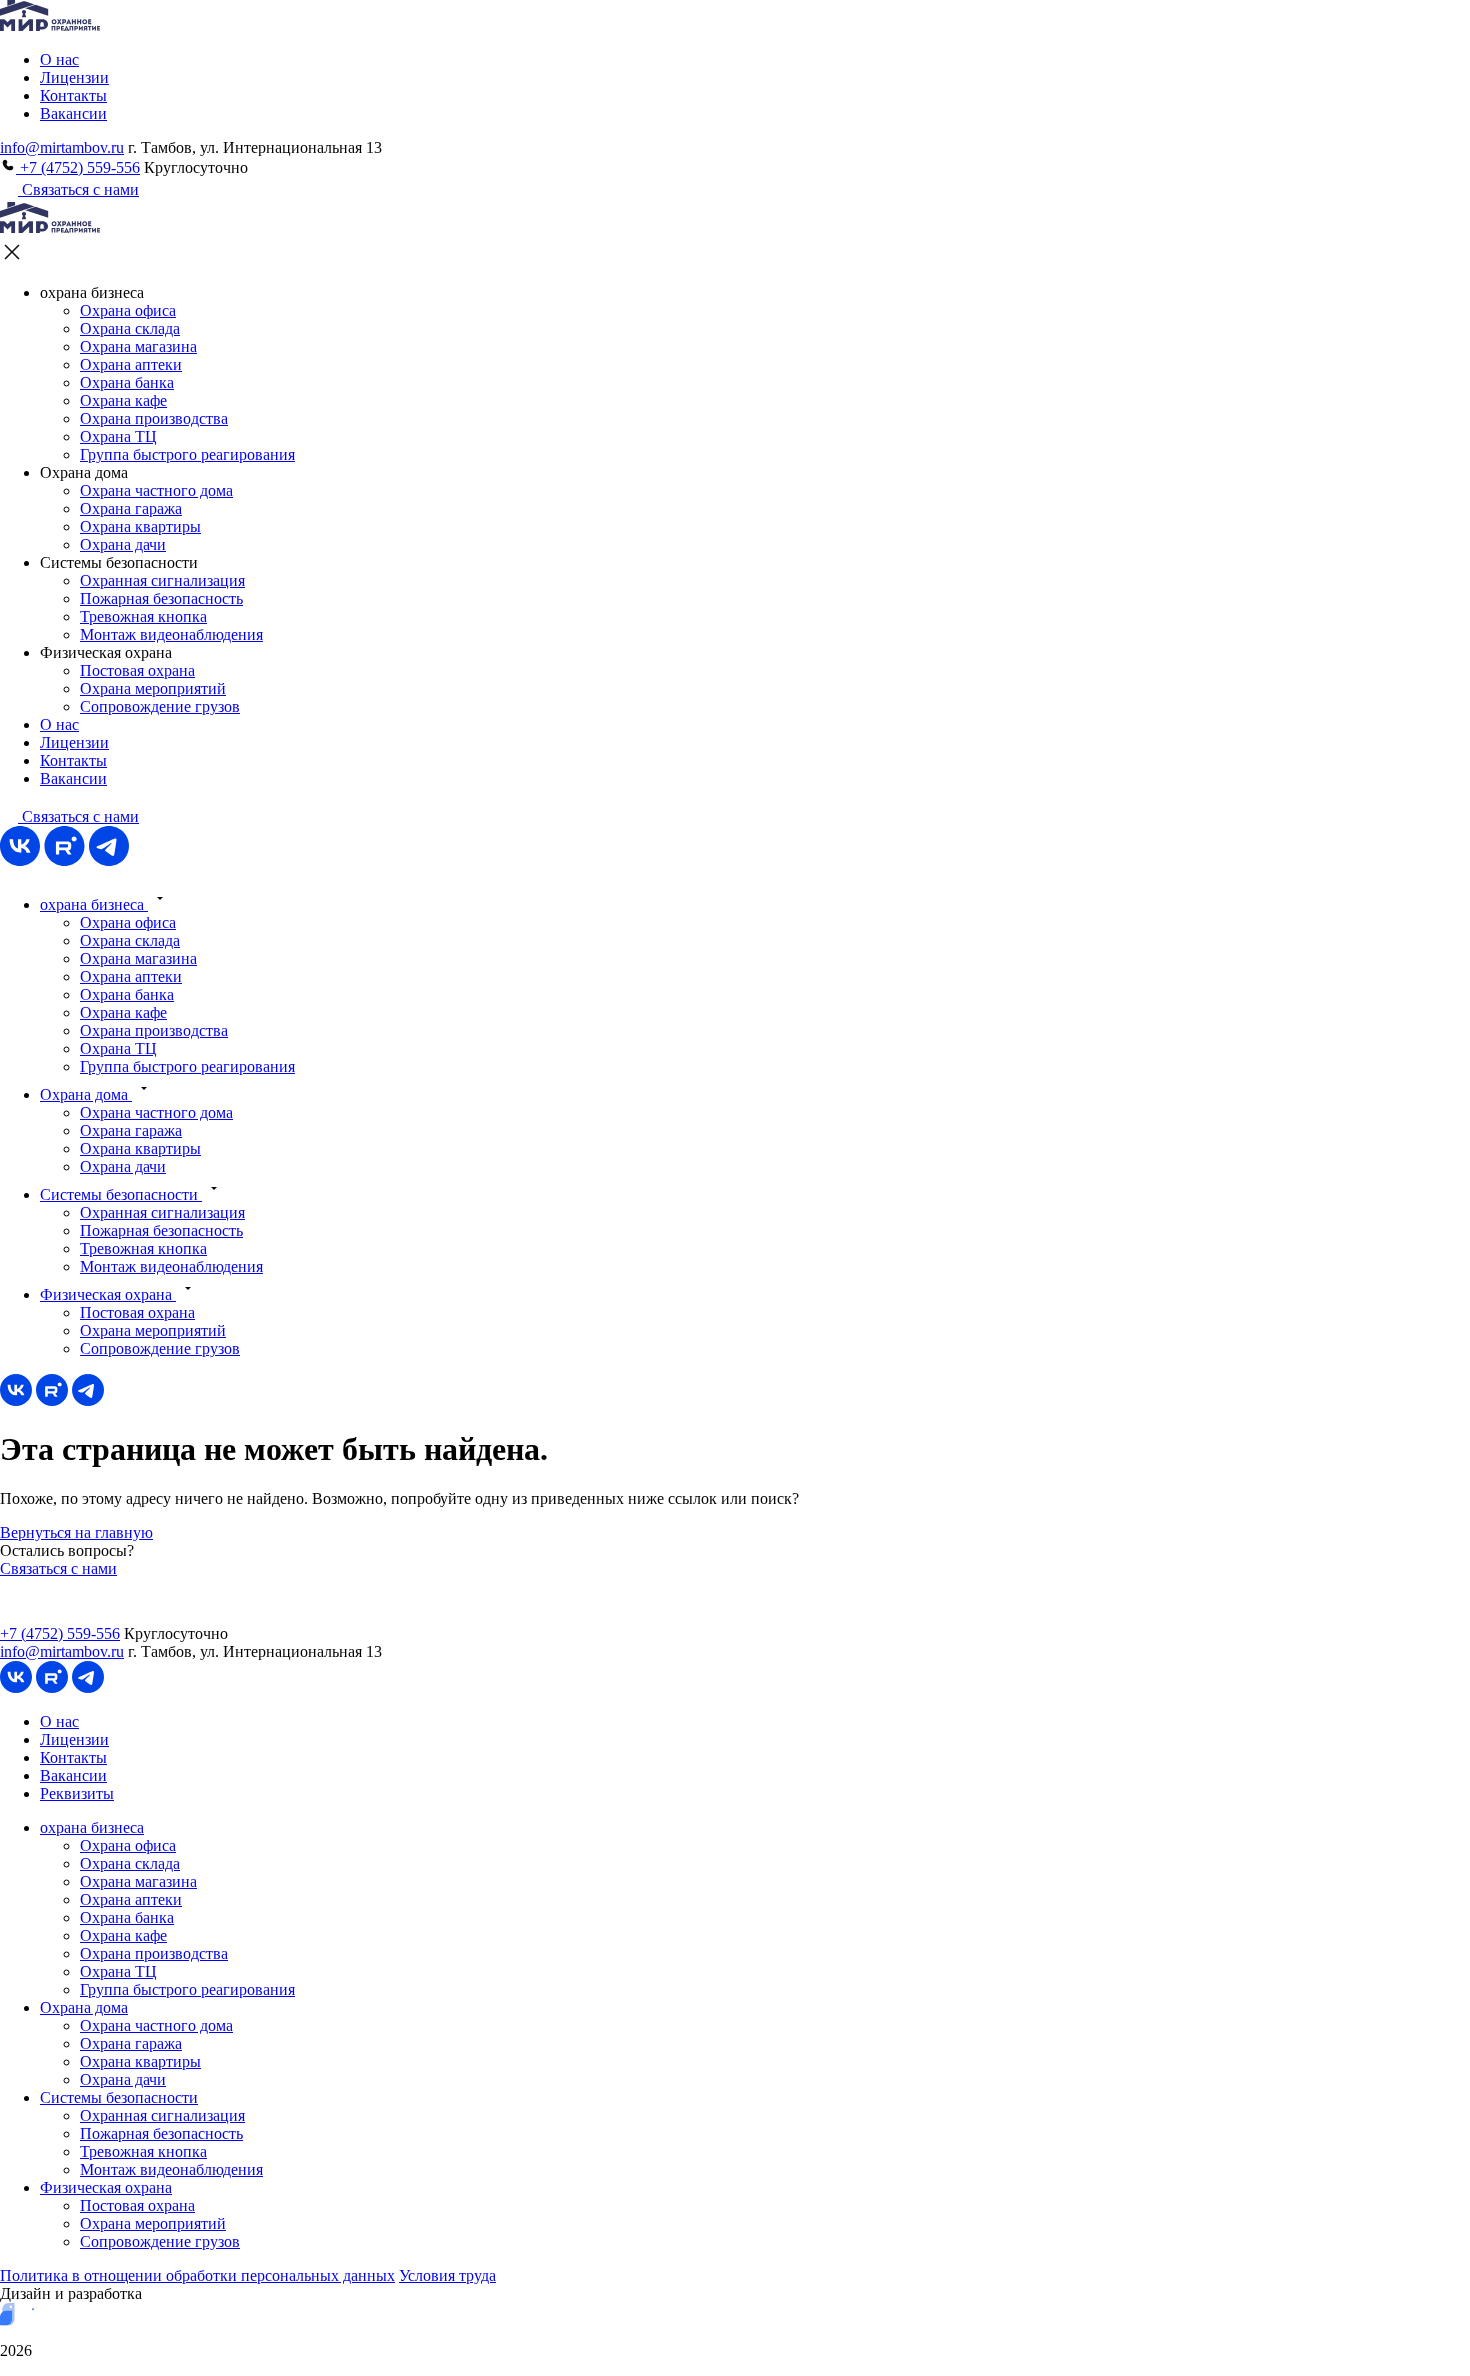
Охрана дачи (123, 544)
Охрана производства (154, 418)
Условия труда (447, 2275)
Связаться (78, 816)
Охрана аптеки (131, 364)
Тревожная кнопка (143, 616)
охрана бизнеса (94, 904)
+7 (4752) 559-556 (78, 167)
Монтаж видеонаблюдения (171, 634)
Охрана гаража (131, 508)
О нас (59, 59)
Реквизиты (77, 1793)
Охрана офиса (128, 310)
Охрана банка (127, 382)
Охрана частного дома (156, 490)
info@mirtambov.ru (62, 147)
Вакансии (73, 113)
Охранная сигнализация (162, 580)
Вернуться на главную (76, 1532)
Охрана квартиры (140, 526)
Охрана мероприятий (153, 688)
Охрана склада (130, 328)
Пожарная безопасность (161, 598)
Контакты (73, 95)
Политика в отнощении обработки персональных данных (197, 2275)
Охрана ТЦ (118, 436)
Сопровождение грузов (160, 706)
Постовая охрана (137, 670)
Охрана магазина (138, 346)
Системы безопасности (121, 1194)
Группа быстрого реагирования (187, 454)
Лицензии (74, 77)
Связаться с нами (78, 189)
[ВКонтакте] (20, 860)
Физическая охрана (108, 1294)
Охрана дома (86, 1094)
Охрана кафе (123, 400)
